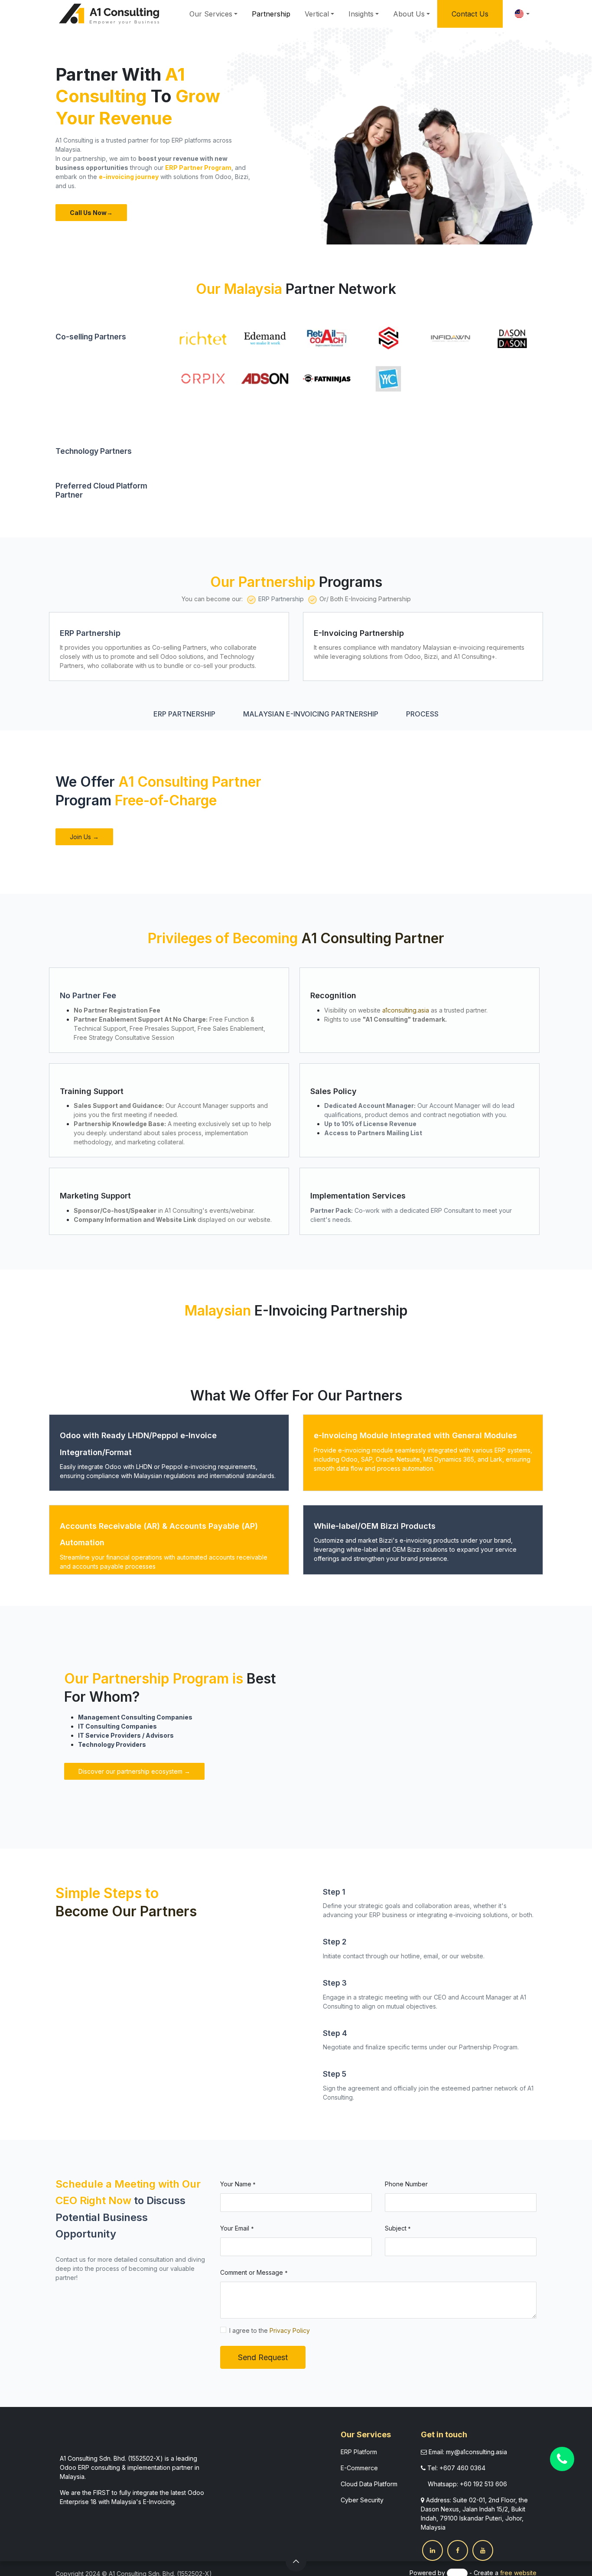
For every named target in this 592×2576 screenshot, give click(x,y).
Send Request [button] (263, 2357)
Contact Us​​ (470, 14)
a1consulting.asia (406, 1010)
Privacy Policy (290, 2330)
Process (422, 714)
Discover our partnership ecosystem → (134, 1771)
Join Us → (84, 837)
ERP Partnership (184, 714)
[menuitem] (213, 14)
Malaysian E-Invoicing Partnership (311, 714)
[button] (296, 2561)
